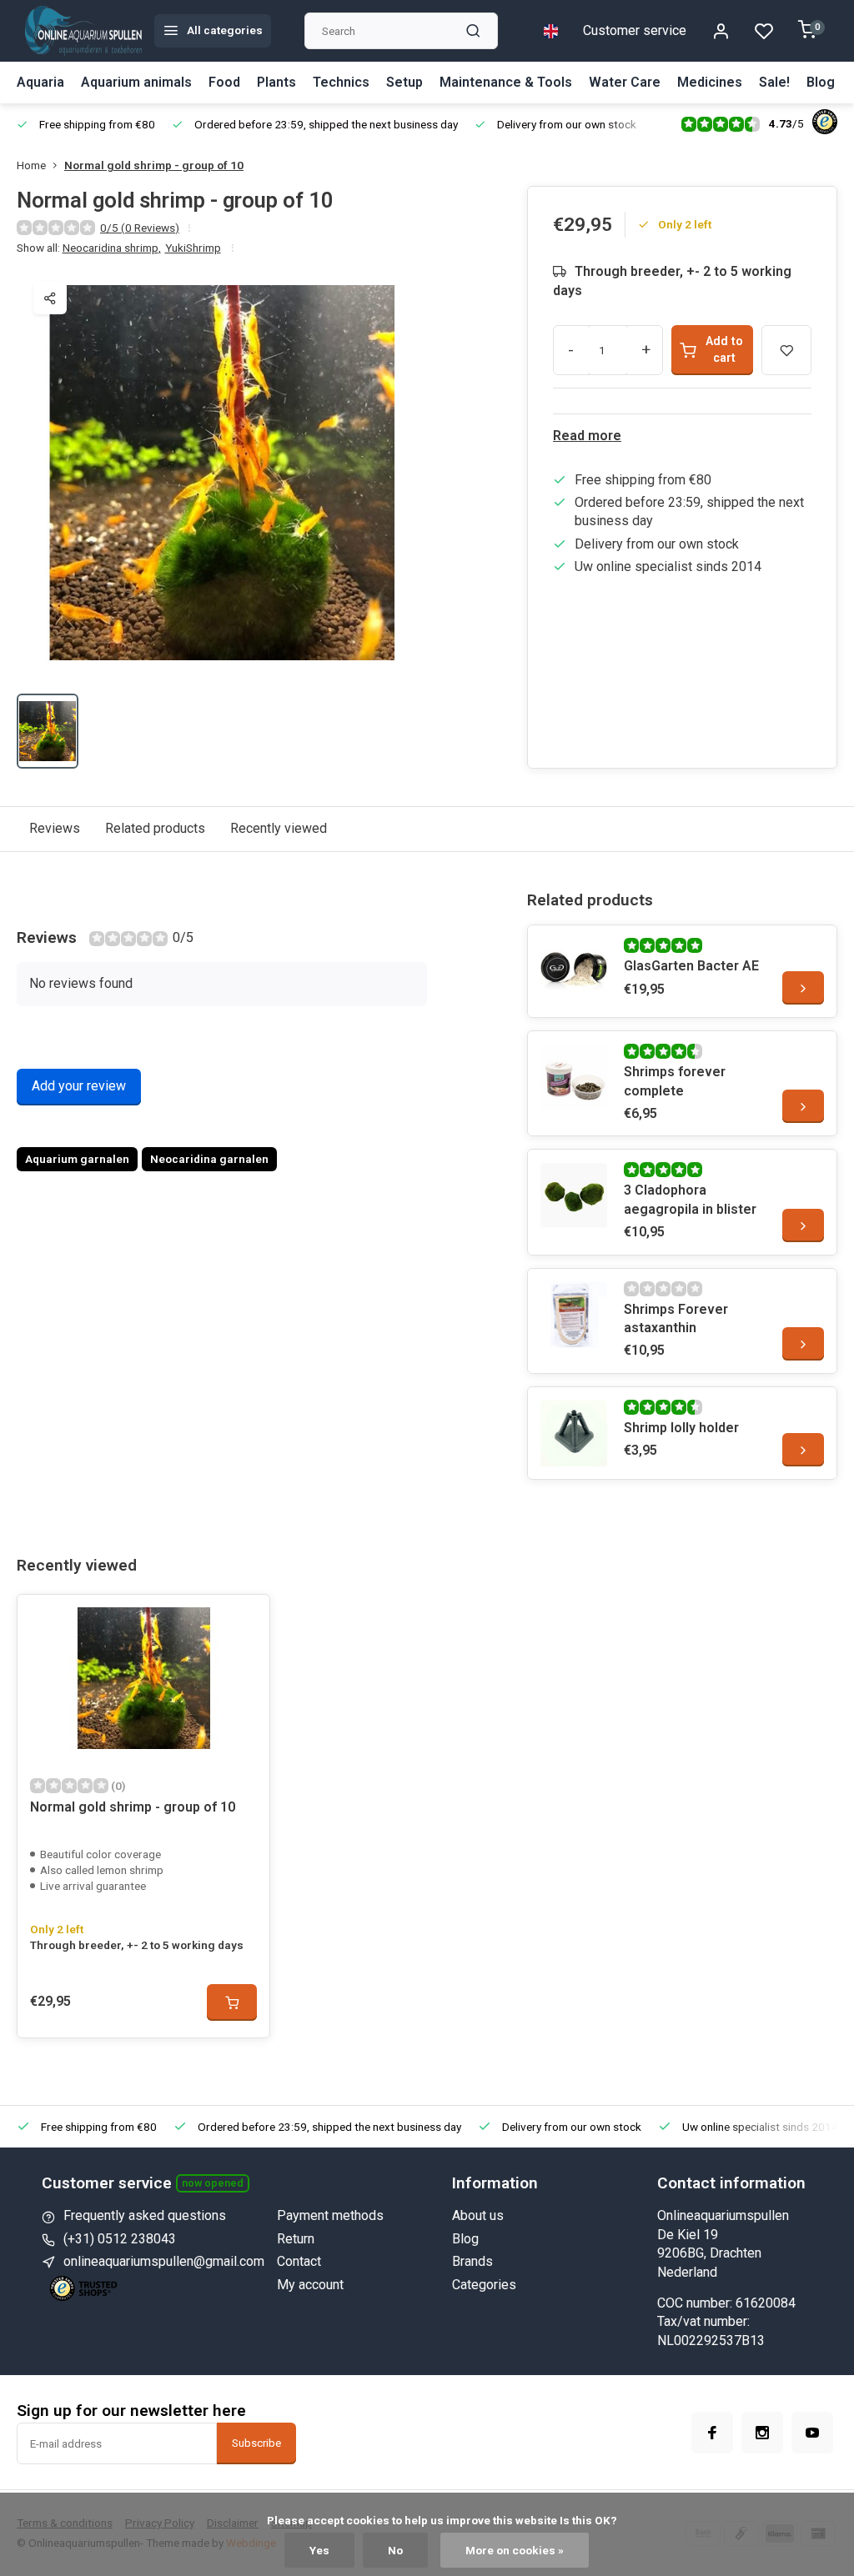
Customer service (635, 30)
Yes (319, 2550)
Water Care (625, 82)
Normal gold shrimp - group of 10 (154, 165)
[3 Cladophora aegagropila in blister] (574, 1195)
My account (310, 2285)
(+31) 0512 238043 (120, 2239)
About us (478, 2215)
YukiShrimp (193, 248)
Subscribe (256, 2443)
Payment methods (330, 2215)
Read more (587, 436)
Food (224, 82)
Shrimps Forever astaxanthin (676, 1318)
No (395, 2550)
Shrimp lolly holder (681, 1428)
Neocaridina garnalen (209, 1159)
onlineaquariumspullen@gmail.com (164, 2261)
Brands (472, 2261)
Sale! (774, 82)
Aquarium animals (136, 82)
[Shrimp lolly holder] (574, 1433)
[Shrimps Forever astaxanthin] (574, 1315)
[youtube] (812, 2433)
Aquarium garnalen (77, 1159)
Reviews (55, 828)
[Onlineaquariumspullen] (83, 31)
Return (296, 2239)
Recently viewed (279, 828)
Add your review (79, 1086)
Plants (276, 82)
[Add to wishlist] (244, 1620)
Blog (821, 82)
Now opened (213, 2183)
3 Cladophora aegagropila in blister (690, 1199)
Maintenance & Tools (506, 82)
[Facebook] (712, 2433)
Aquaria (40, 82)
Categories (484, 2285)
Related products (155, 828)
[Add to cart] (232, 2002)
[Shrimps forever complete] (574, 1077)
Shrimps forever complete (675, 1081)
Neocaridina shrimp (112, 248)
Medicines (710, 82)
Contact (299, 2261)
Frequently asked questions (145, 2215)
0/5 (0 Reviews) (140, 228)
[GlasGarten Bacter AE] (574, 971)
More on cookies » (515, 2550)
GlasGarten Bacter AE (691, 966)
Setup (404, 82)
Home (31, 165)
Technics (341, 82)
